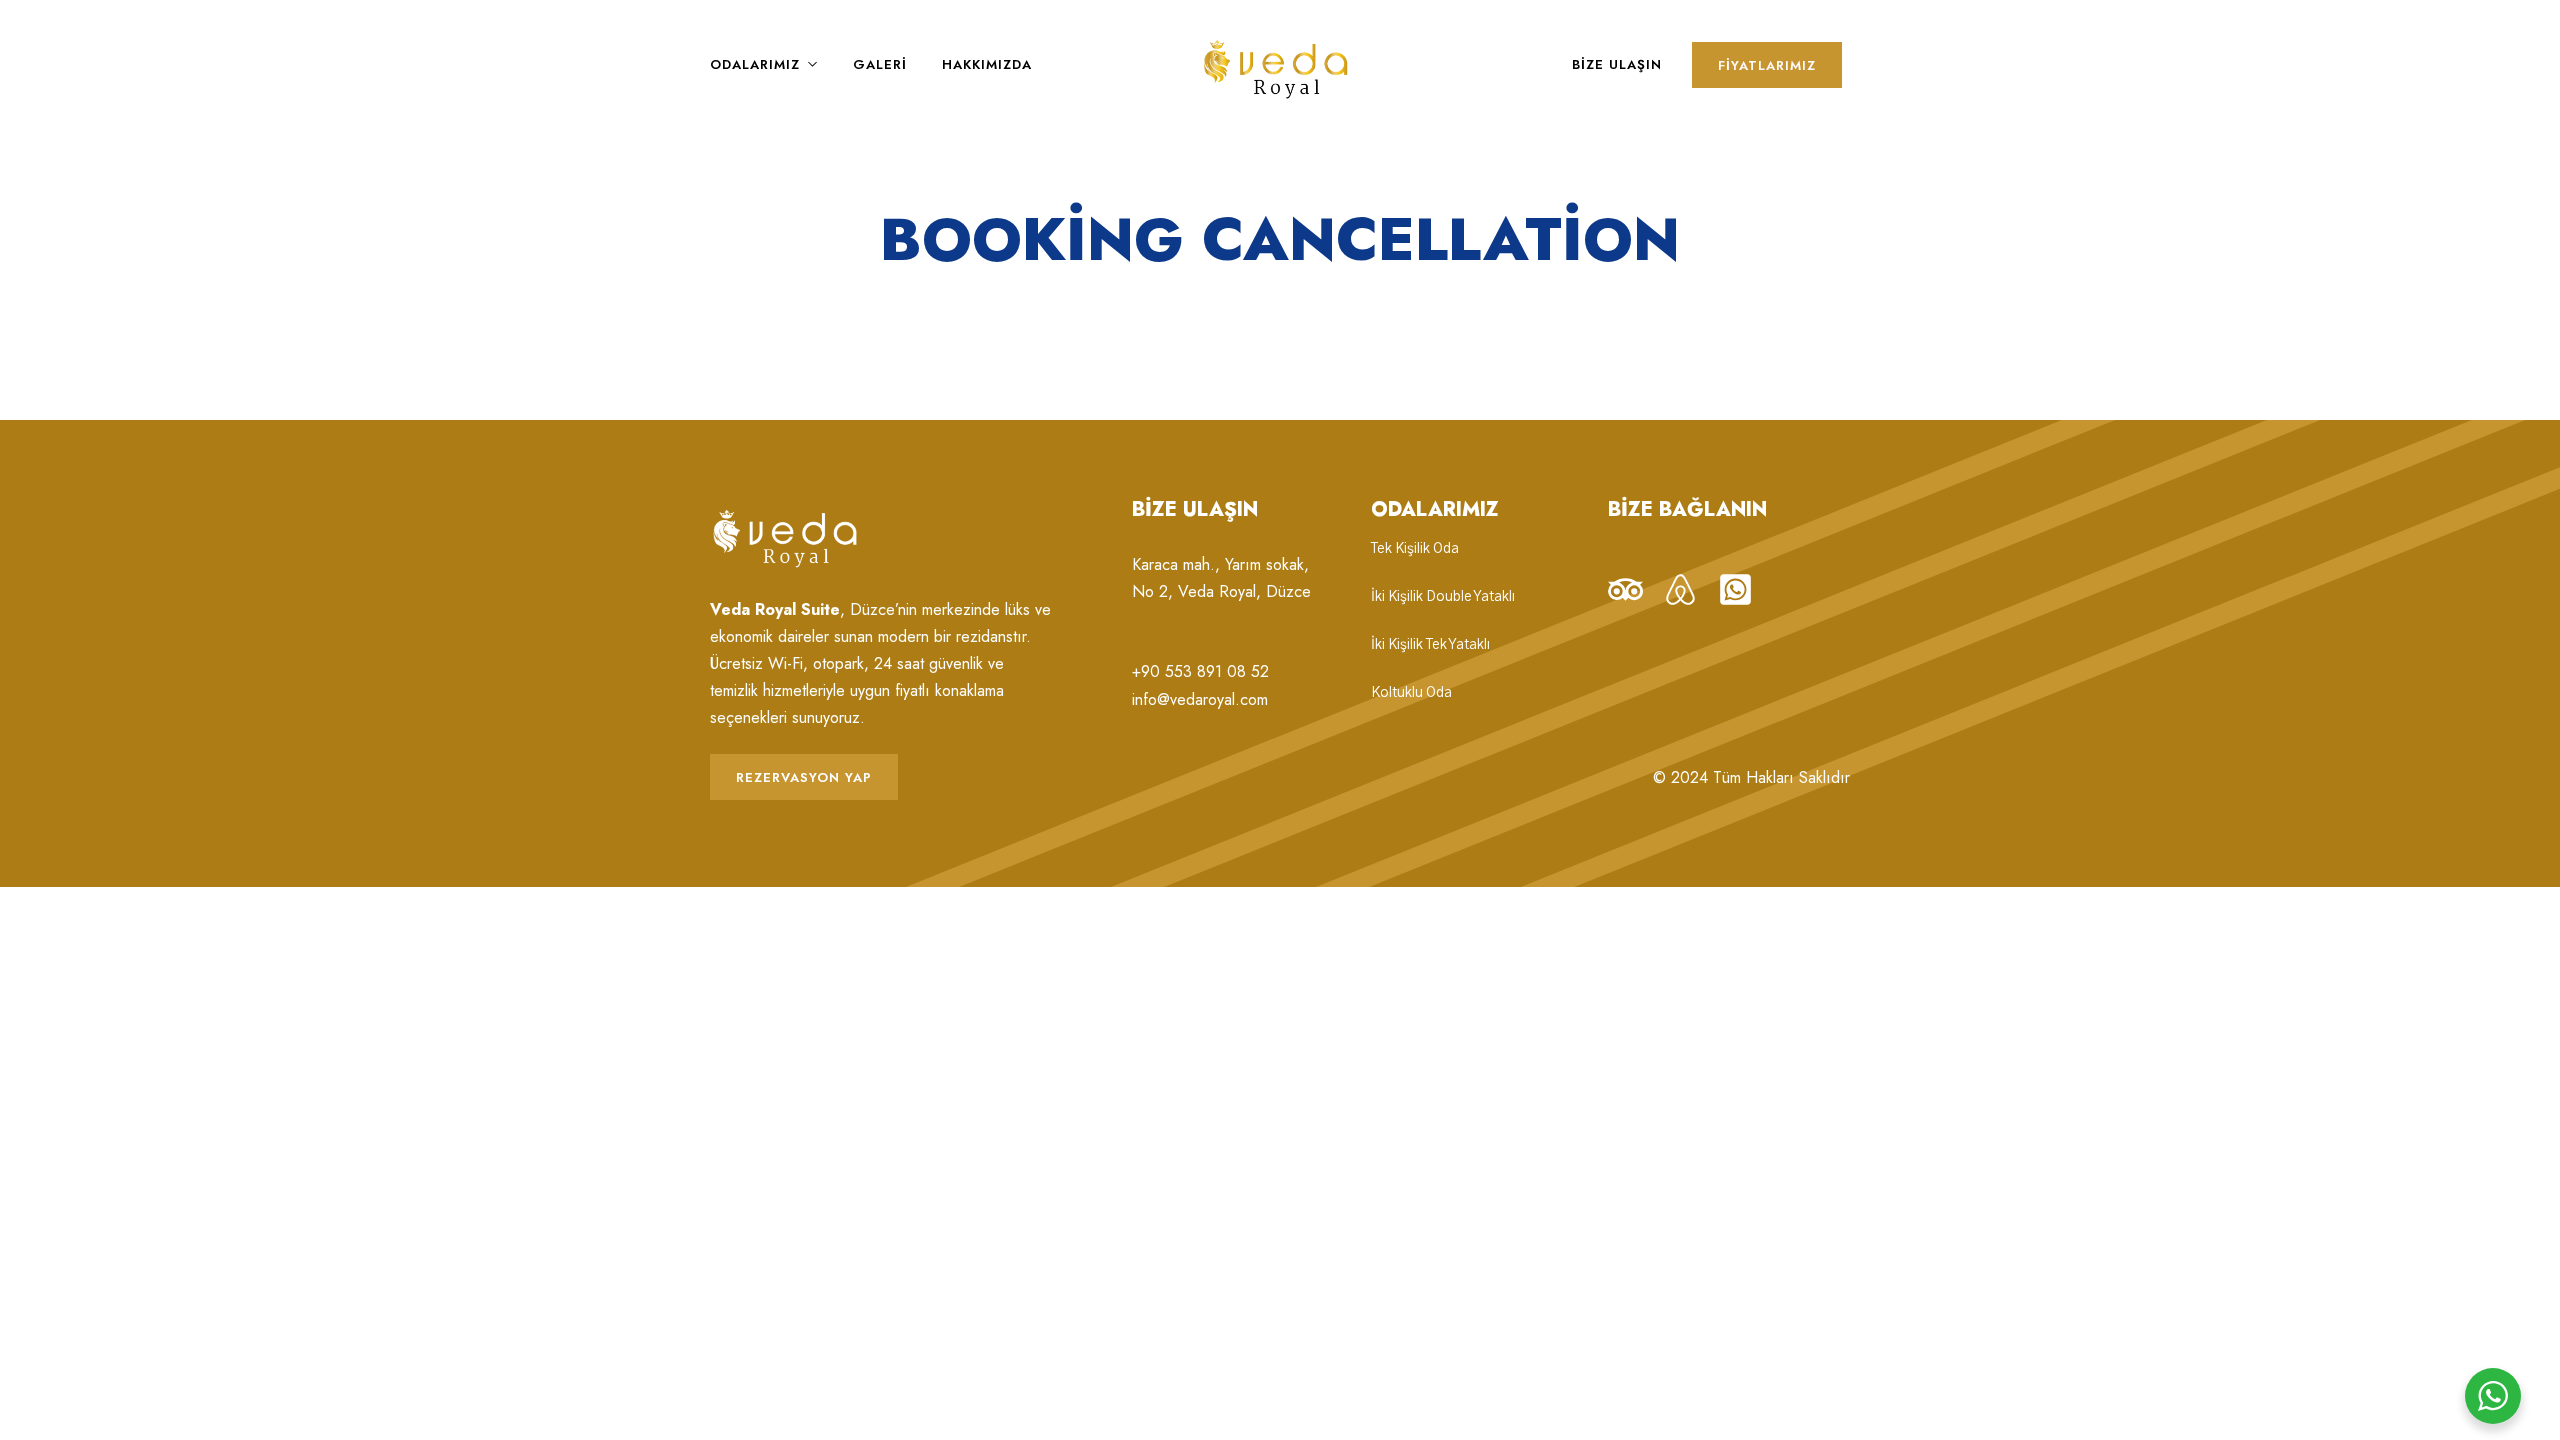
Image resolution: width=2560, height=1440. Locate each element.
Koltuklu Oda (1411, 693)
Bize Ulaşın (1617, 64)
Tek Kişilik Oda (1415, 549)
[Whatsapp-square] (1735, 589)
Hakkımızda (987, 64)
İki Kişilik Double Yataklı (1443, 597)
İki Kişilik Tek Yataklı (1430, 645)
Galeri (880, 64)
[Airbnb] (1680, 589)
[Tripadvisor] (1625, 589)
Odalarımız (755, 64)
